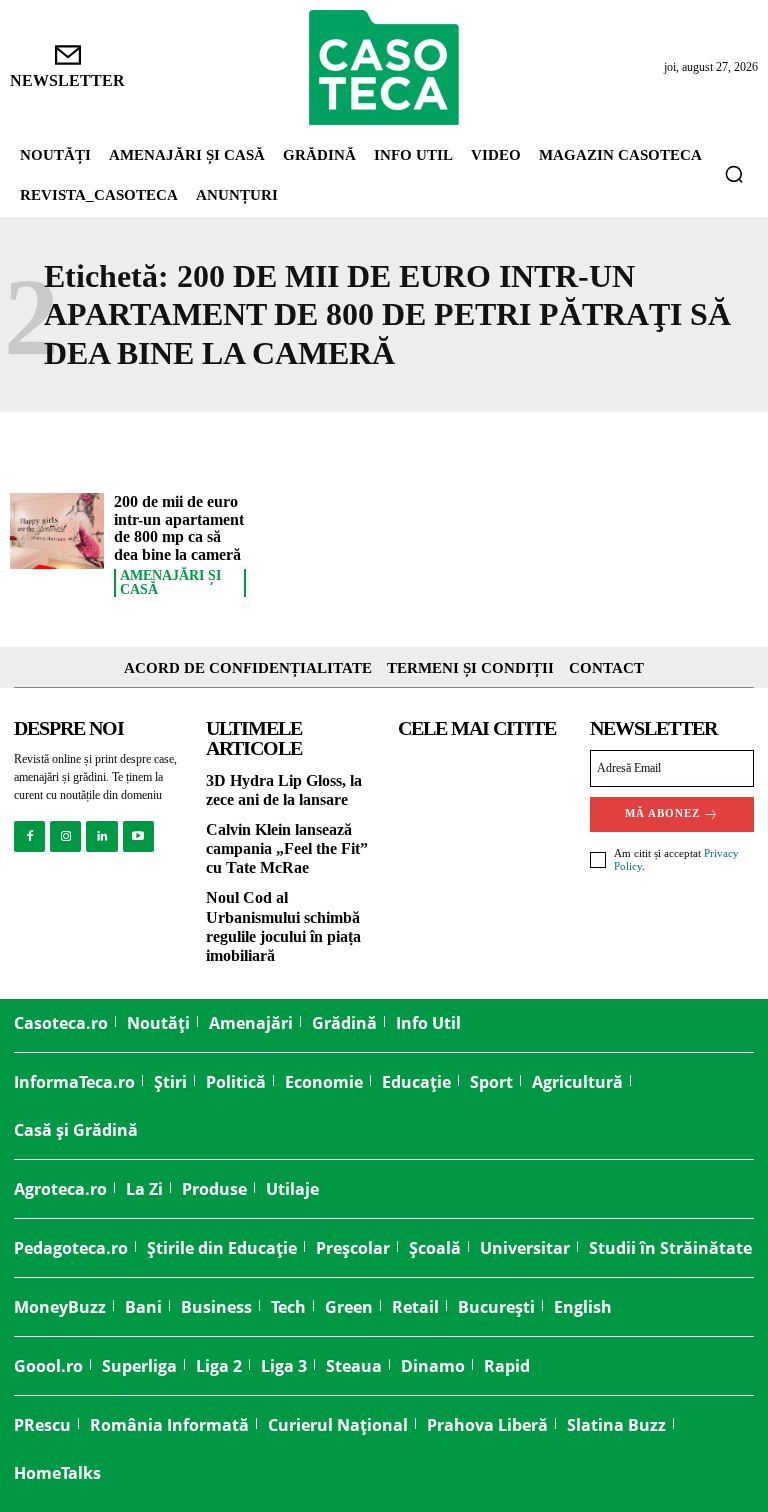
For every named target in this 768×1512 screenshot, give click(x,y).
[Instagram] (65, 836)
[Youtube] (138, 836)
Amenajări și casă (170, 583)
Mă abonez (662, 813)
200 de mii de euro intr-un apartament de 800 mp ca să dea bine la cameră (179, 528)
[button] (734, 174)
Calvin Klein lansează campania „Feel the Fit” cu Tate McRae (287, 848)
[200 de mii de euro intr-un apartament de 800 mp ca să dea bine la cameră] (57, 531)
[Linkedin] (101, 836)
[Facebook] (29, 836)
